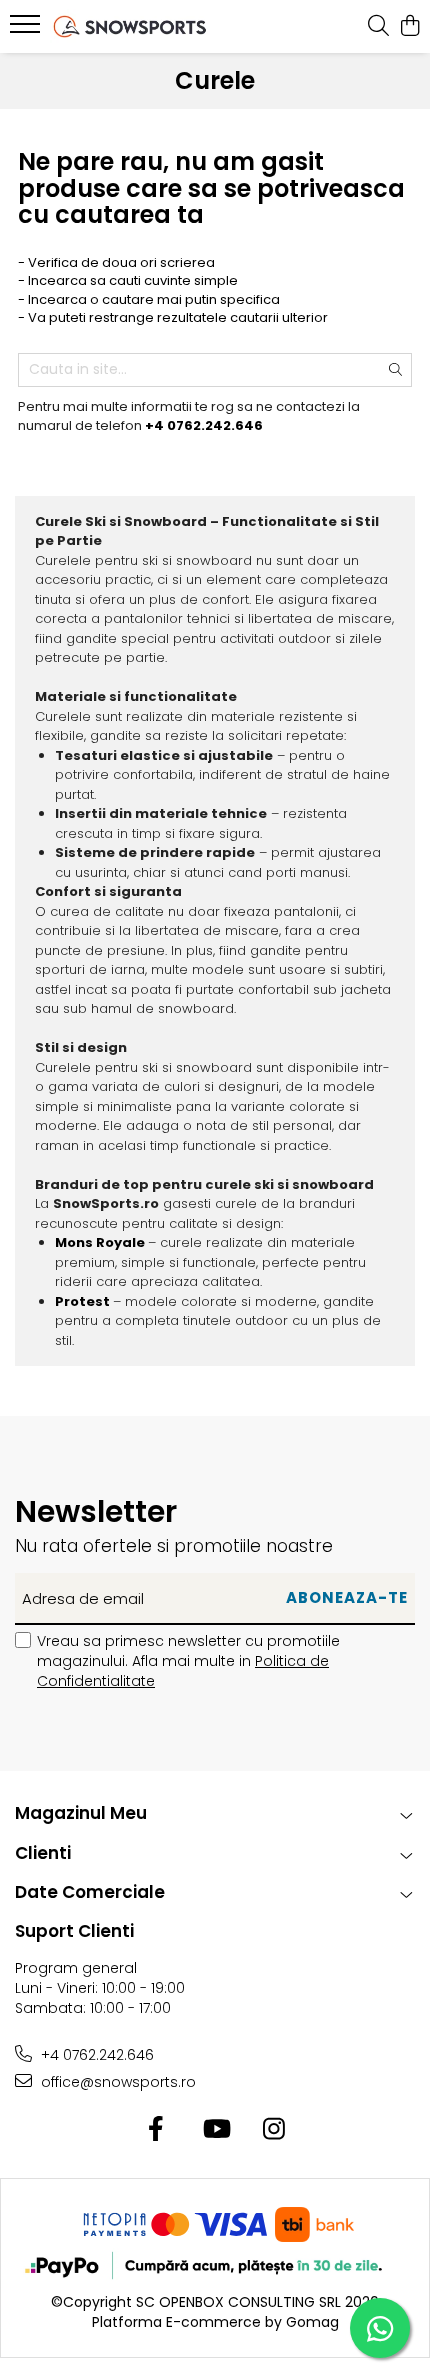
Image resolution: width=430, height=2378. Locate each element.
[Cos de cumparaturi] (409, 27)
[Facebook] (156, 2130)
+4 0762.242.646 (95, 2055)
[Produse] (27, 30)
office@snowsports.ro (116, 2082)
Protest (82, 1301)
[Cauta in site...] (378, 27)
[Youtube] (215, 2130)
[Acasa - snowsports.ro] (130, 26)
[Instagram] (274, 2130)
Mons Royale (100, 1242)
